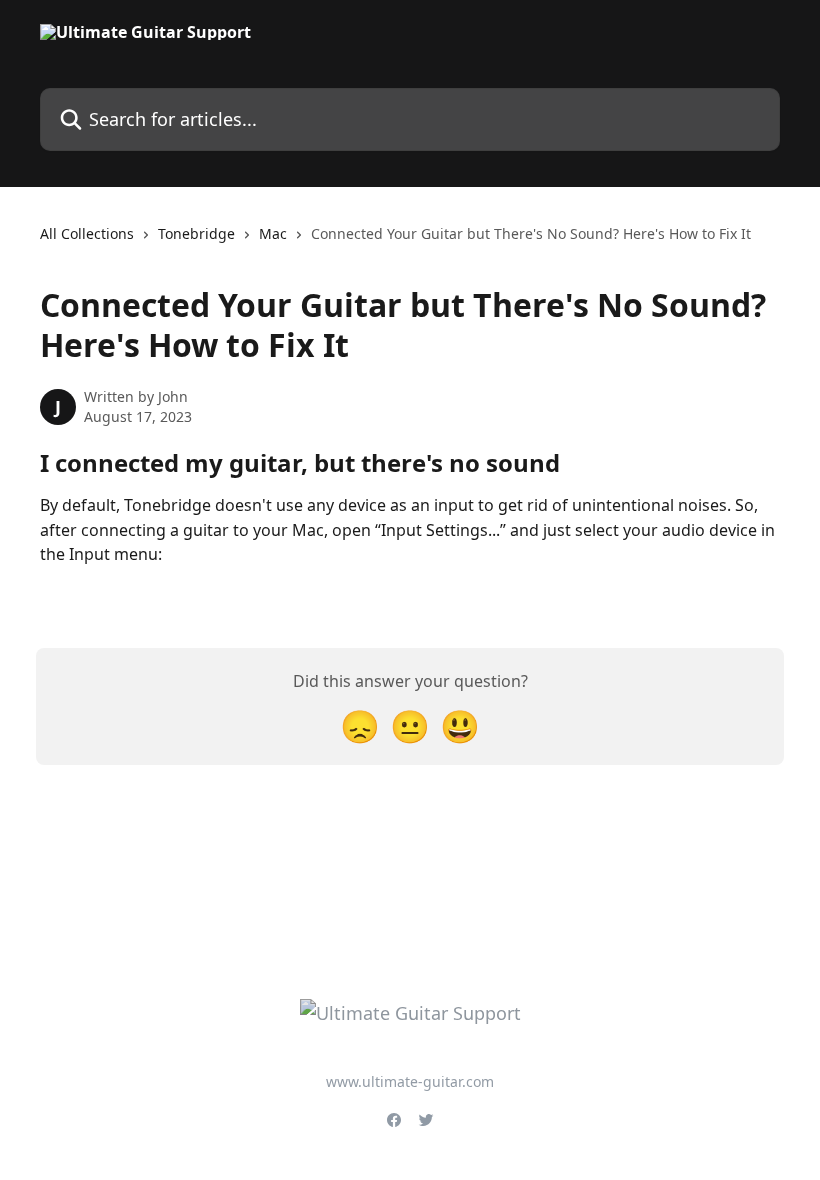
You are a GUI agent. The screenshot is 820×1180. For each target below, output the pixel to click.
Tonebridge (196, 233)
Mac (273, 233)
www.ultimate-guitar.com (410, 1081)
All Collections (87, 233)
